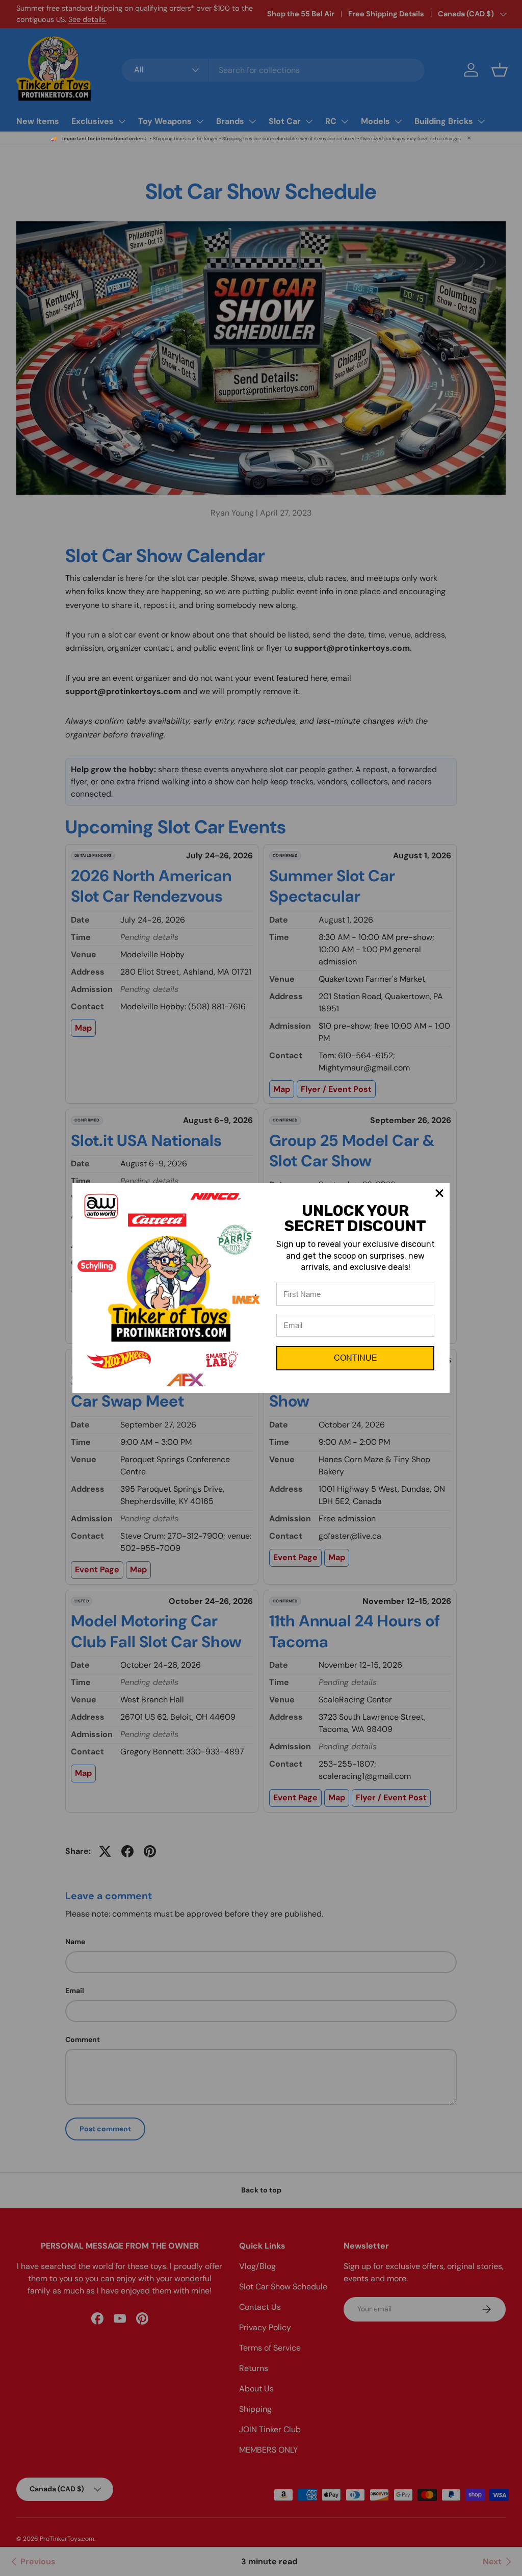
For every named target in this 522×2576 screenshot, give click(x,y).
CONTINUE (356, 1358)
